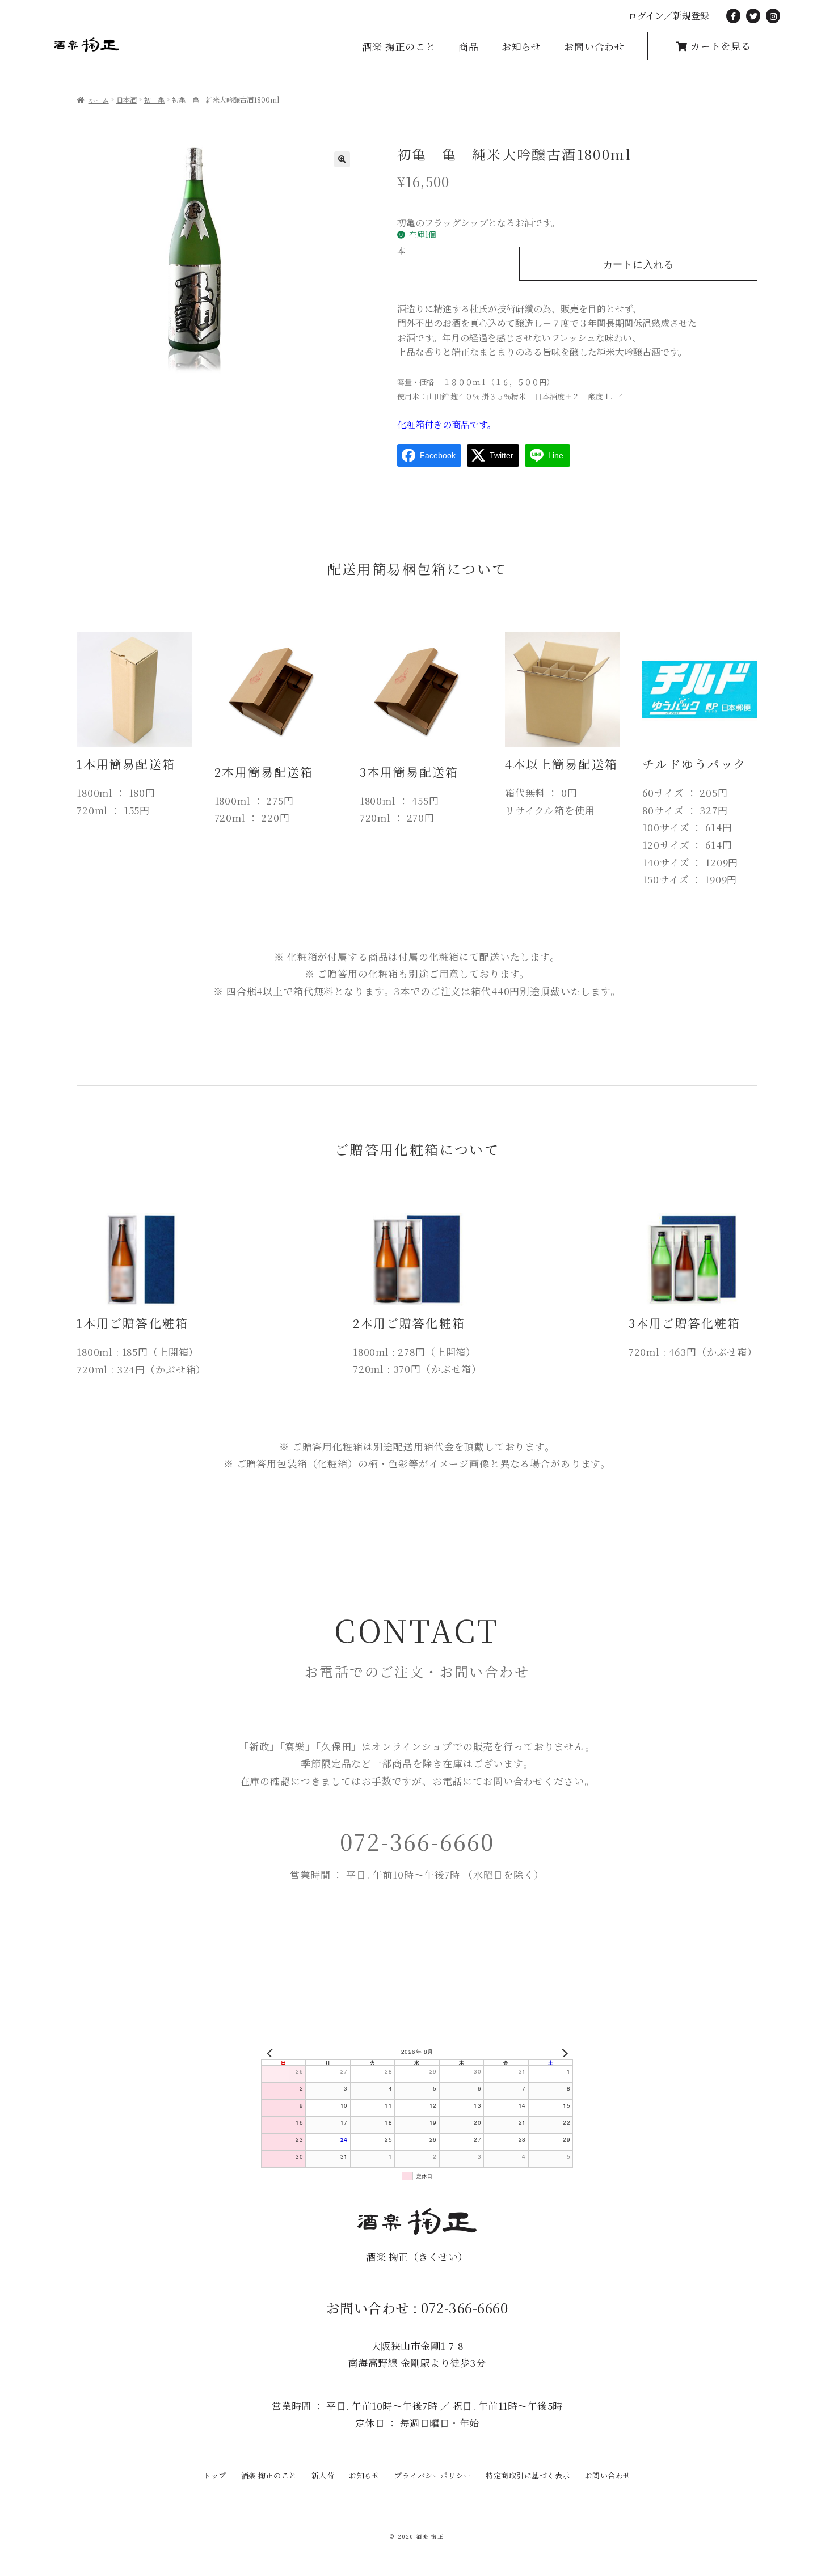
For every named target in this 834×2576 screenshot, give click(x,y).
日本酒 (127, 100)
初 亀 (154, 100)
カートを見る (719, 46)
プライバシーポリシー (433, 2475)
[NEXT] (562, 2053)
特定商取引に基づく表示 (528, 2475)
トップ (215, 2475)
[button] (342, 159)
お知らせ (521, 46)
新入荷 (323, 2475)
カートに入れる (639, 265)
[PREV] (272, 2053)
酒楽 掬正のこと (399, 46)
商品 (469, 46)
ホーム (99, 100)
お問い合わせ (594, 46)
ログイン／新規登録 (669, 16)
